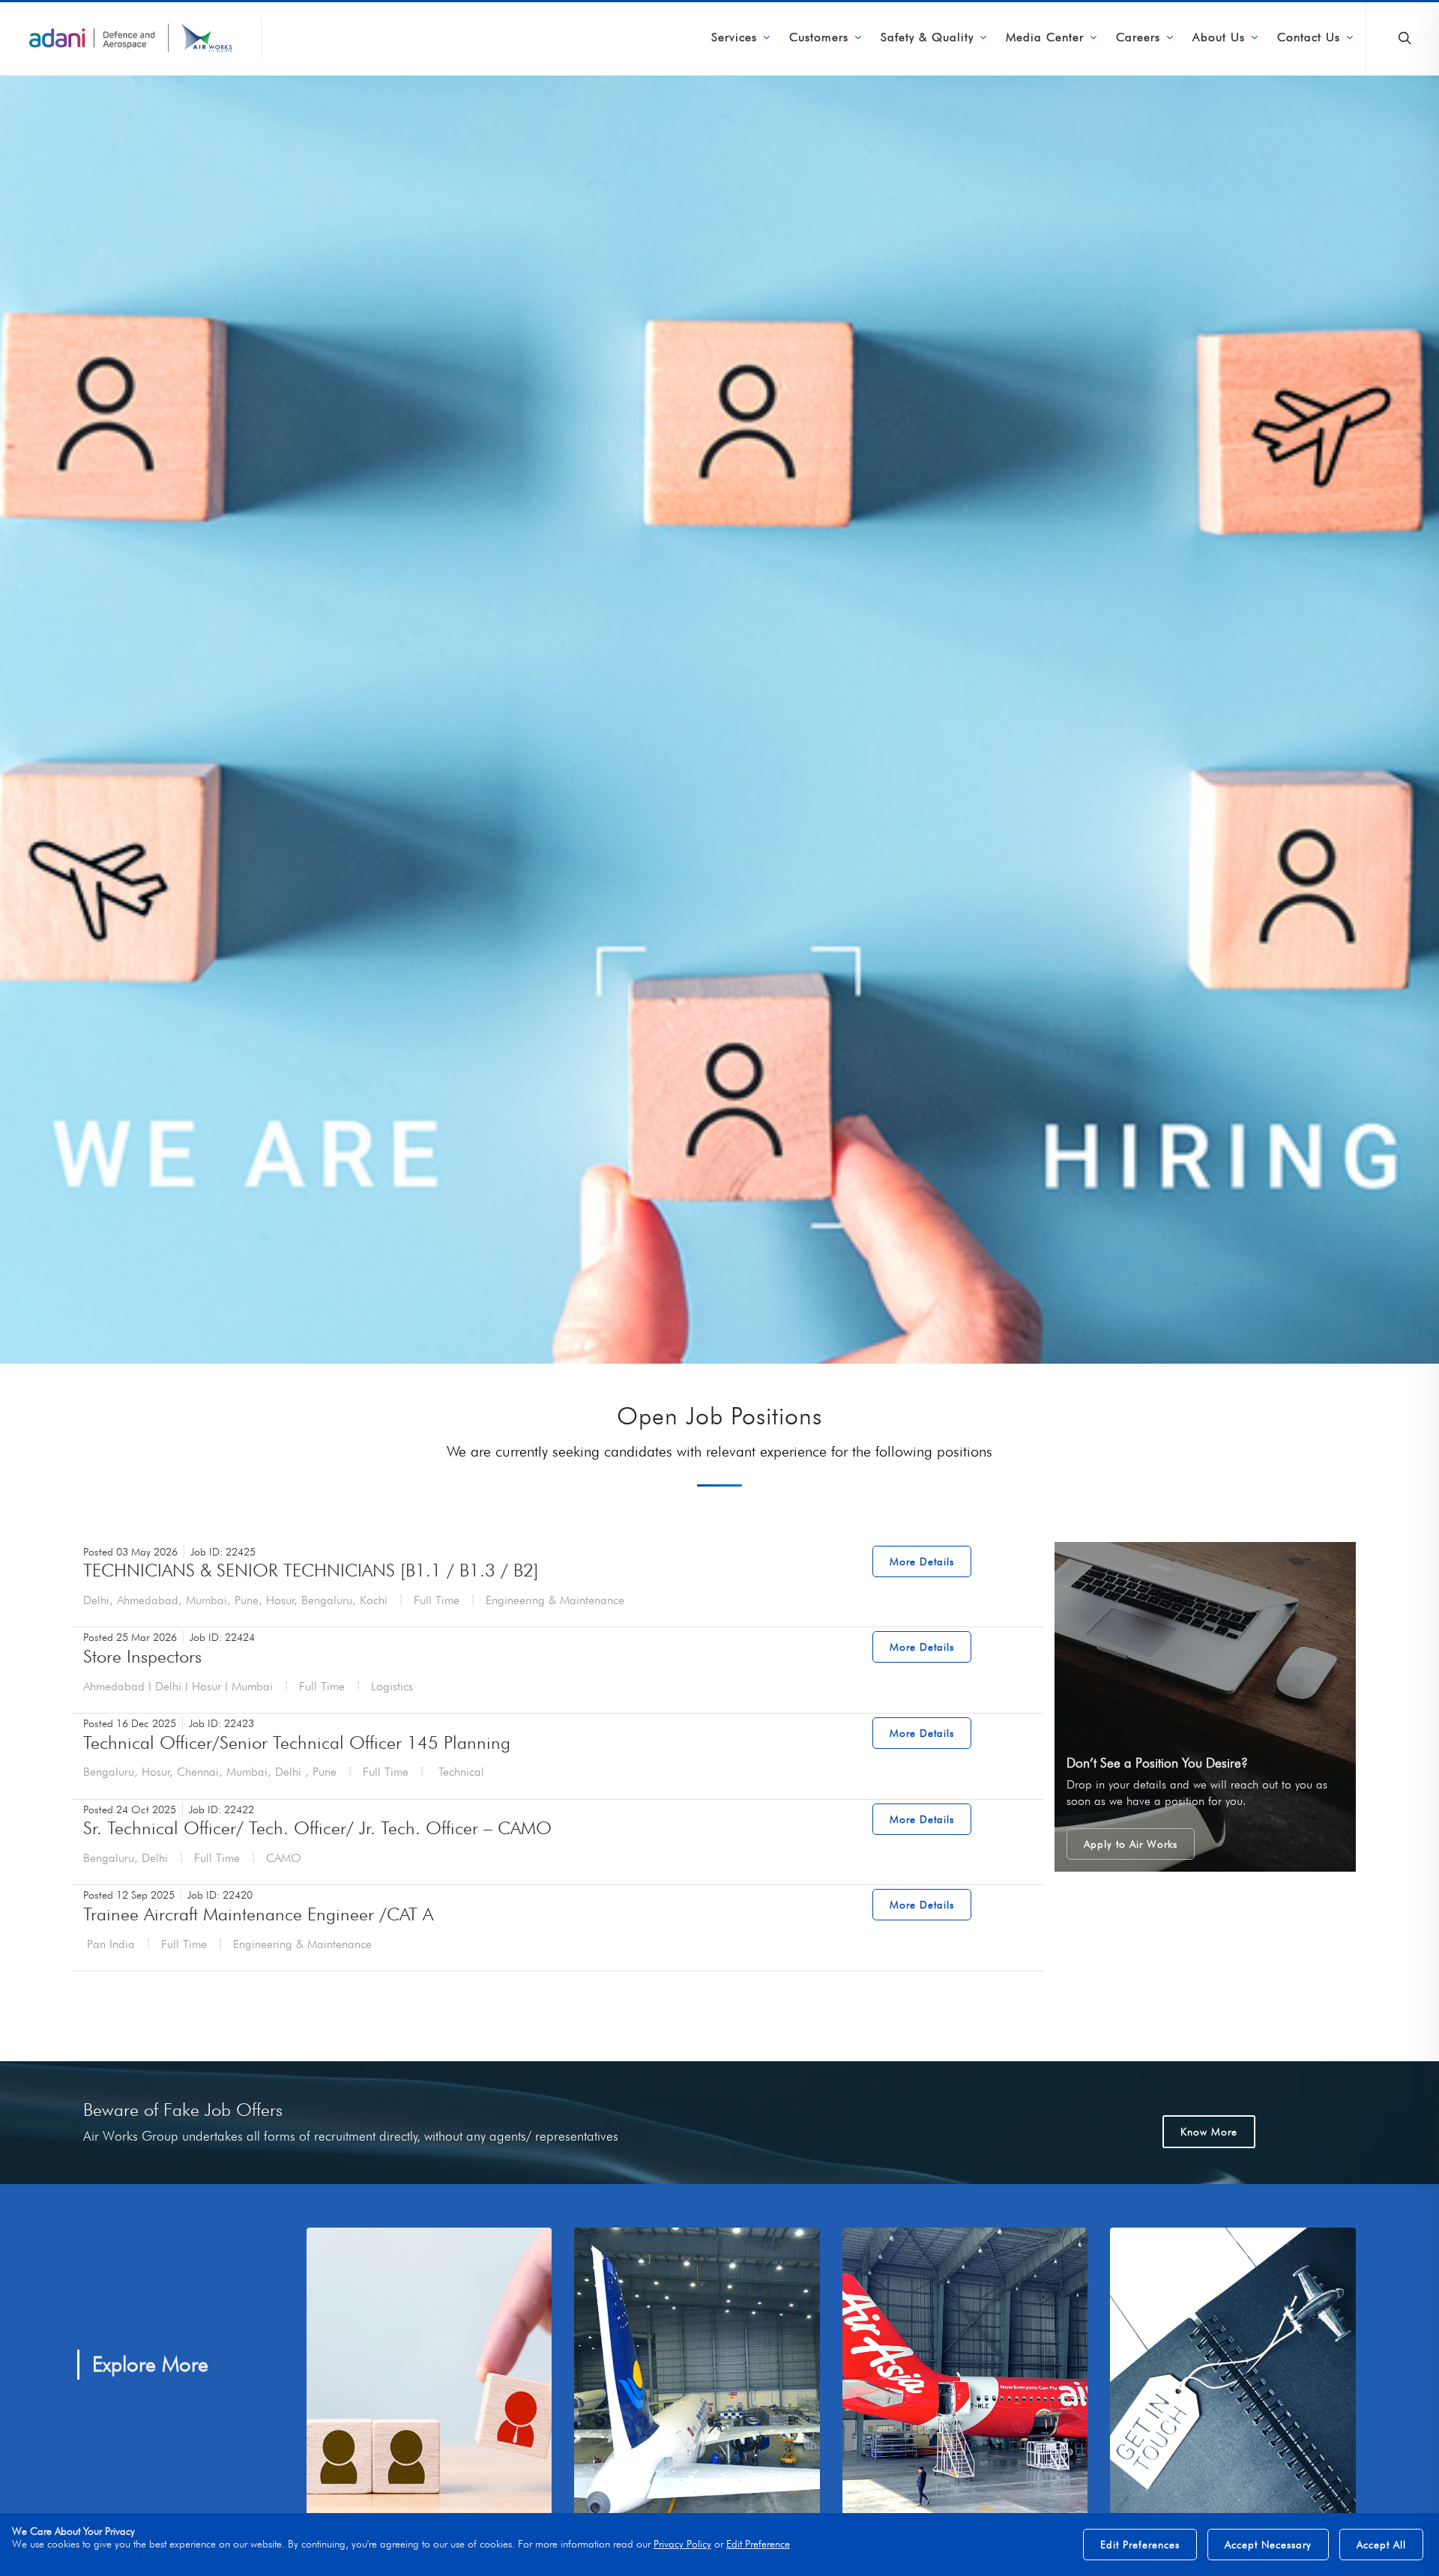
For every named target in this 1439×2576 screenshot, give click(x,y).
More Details (922, 1561)
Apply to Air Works (1131, 1844)
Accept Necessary (1268, 2545)
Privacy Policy (682, 2543)
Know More (1209, 2132)
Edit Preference (758, 2543)
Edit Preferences (1140, 2545)
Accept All (1381, 2545)
